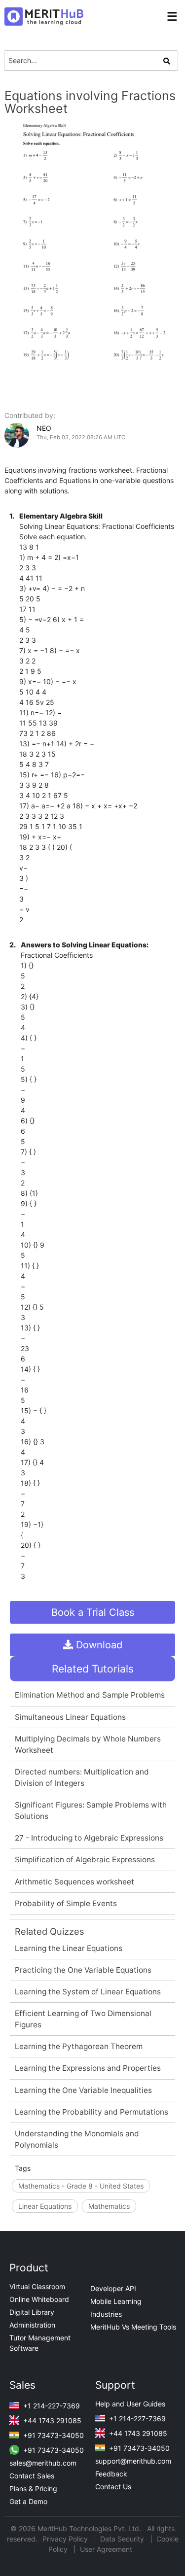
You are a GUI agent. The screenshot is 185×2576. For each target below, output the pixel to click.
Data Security (123, 2539)
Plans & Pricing (33, 2489)
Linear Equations (45, 2206)
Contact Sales (32, 2476)
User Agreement (106, 2549)
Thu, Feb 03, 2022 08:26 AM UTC (81, 437)
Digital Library (32, 2312)
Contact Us (113, 2487)
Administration (32, 2325)
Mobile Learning (116, 2301)
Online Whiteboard (39, 2299)
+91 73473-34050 (53, 2435)
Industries (106, 2314)
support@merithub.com (133, 2461)
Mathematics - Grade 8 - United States (81, 2186)
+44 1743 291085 (51, 2420)
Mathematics (109, 2206)
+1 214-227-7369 (51, 2406)
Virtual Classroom (37, 2286)
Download (98, 1645)
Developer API (113, 2288)
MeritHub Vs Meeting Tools (133, 2327)
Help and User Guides (130, 2404)
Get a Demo (28, 2501)
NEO (44, 428)
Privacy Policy (66, 2539)
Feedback (111, 2474)
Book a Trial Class (93, 1612)
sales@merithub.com (43, 2463)
